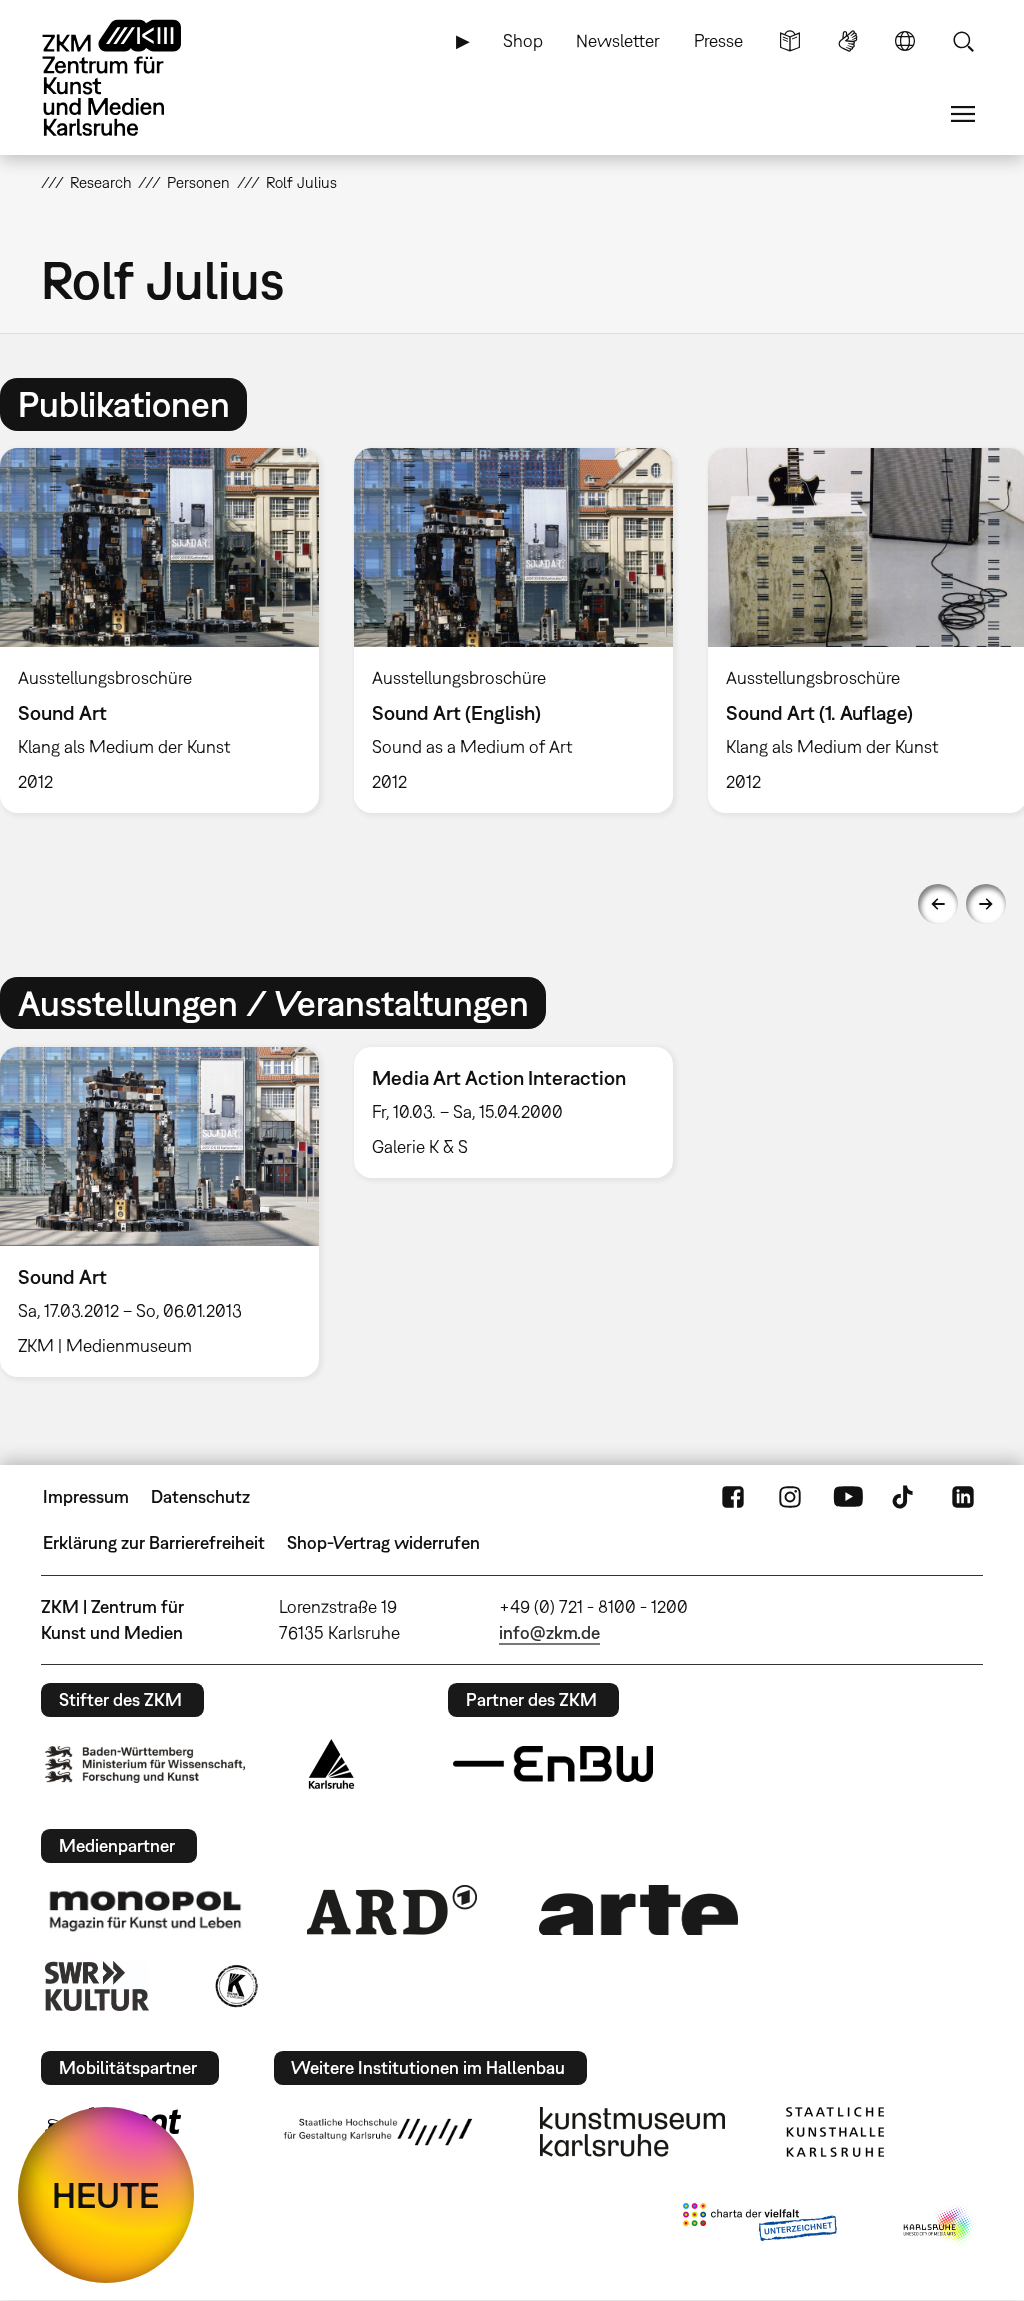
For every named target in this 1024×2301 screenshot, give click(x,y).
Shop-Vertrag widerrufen (383, 1542)
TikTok (905, 1497)
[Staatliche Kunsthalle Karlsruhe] (835, 2132)
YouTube (848, 1497)
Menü (963, 114)
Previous (938, 904)
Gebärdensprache (848, 41)
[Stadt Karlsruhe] (331, 1764)
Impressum (86, 1496)
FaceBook (733, 1497)
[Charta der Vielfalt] (759, 2226)
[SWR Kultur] (97, 1986)
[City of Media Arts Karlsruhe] (939, 2226)
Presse (718, 40)
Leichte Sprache (790, 41)
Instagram (790, 1497)
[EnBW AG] (553, 1764)
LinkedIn (963, 1497)
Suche (963, 41)
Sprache (905, 41)
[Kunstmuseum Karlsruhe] (632, 2132)
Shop (523, 40)
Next (986, 904)
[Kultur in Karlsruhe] (235, 1986)
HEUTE (106, 2195)
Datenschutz (200, 1496)
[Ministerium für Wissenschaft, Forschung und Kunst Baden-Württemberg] (145, 1764)
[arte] (639, 1909)
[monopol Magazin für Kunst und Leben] (145, 1910)
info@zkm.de (549, 1632)
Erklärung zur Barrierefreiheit (154, 1542)
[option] (513, 630)
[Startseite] (131, 78)
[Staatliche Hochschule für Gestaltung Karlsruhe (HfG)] (378, 2132)
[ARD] (392, 1910)
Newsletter (618, 40)
